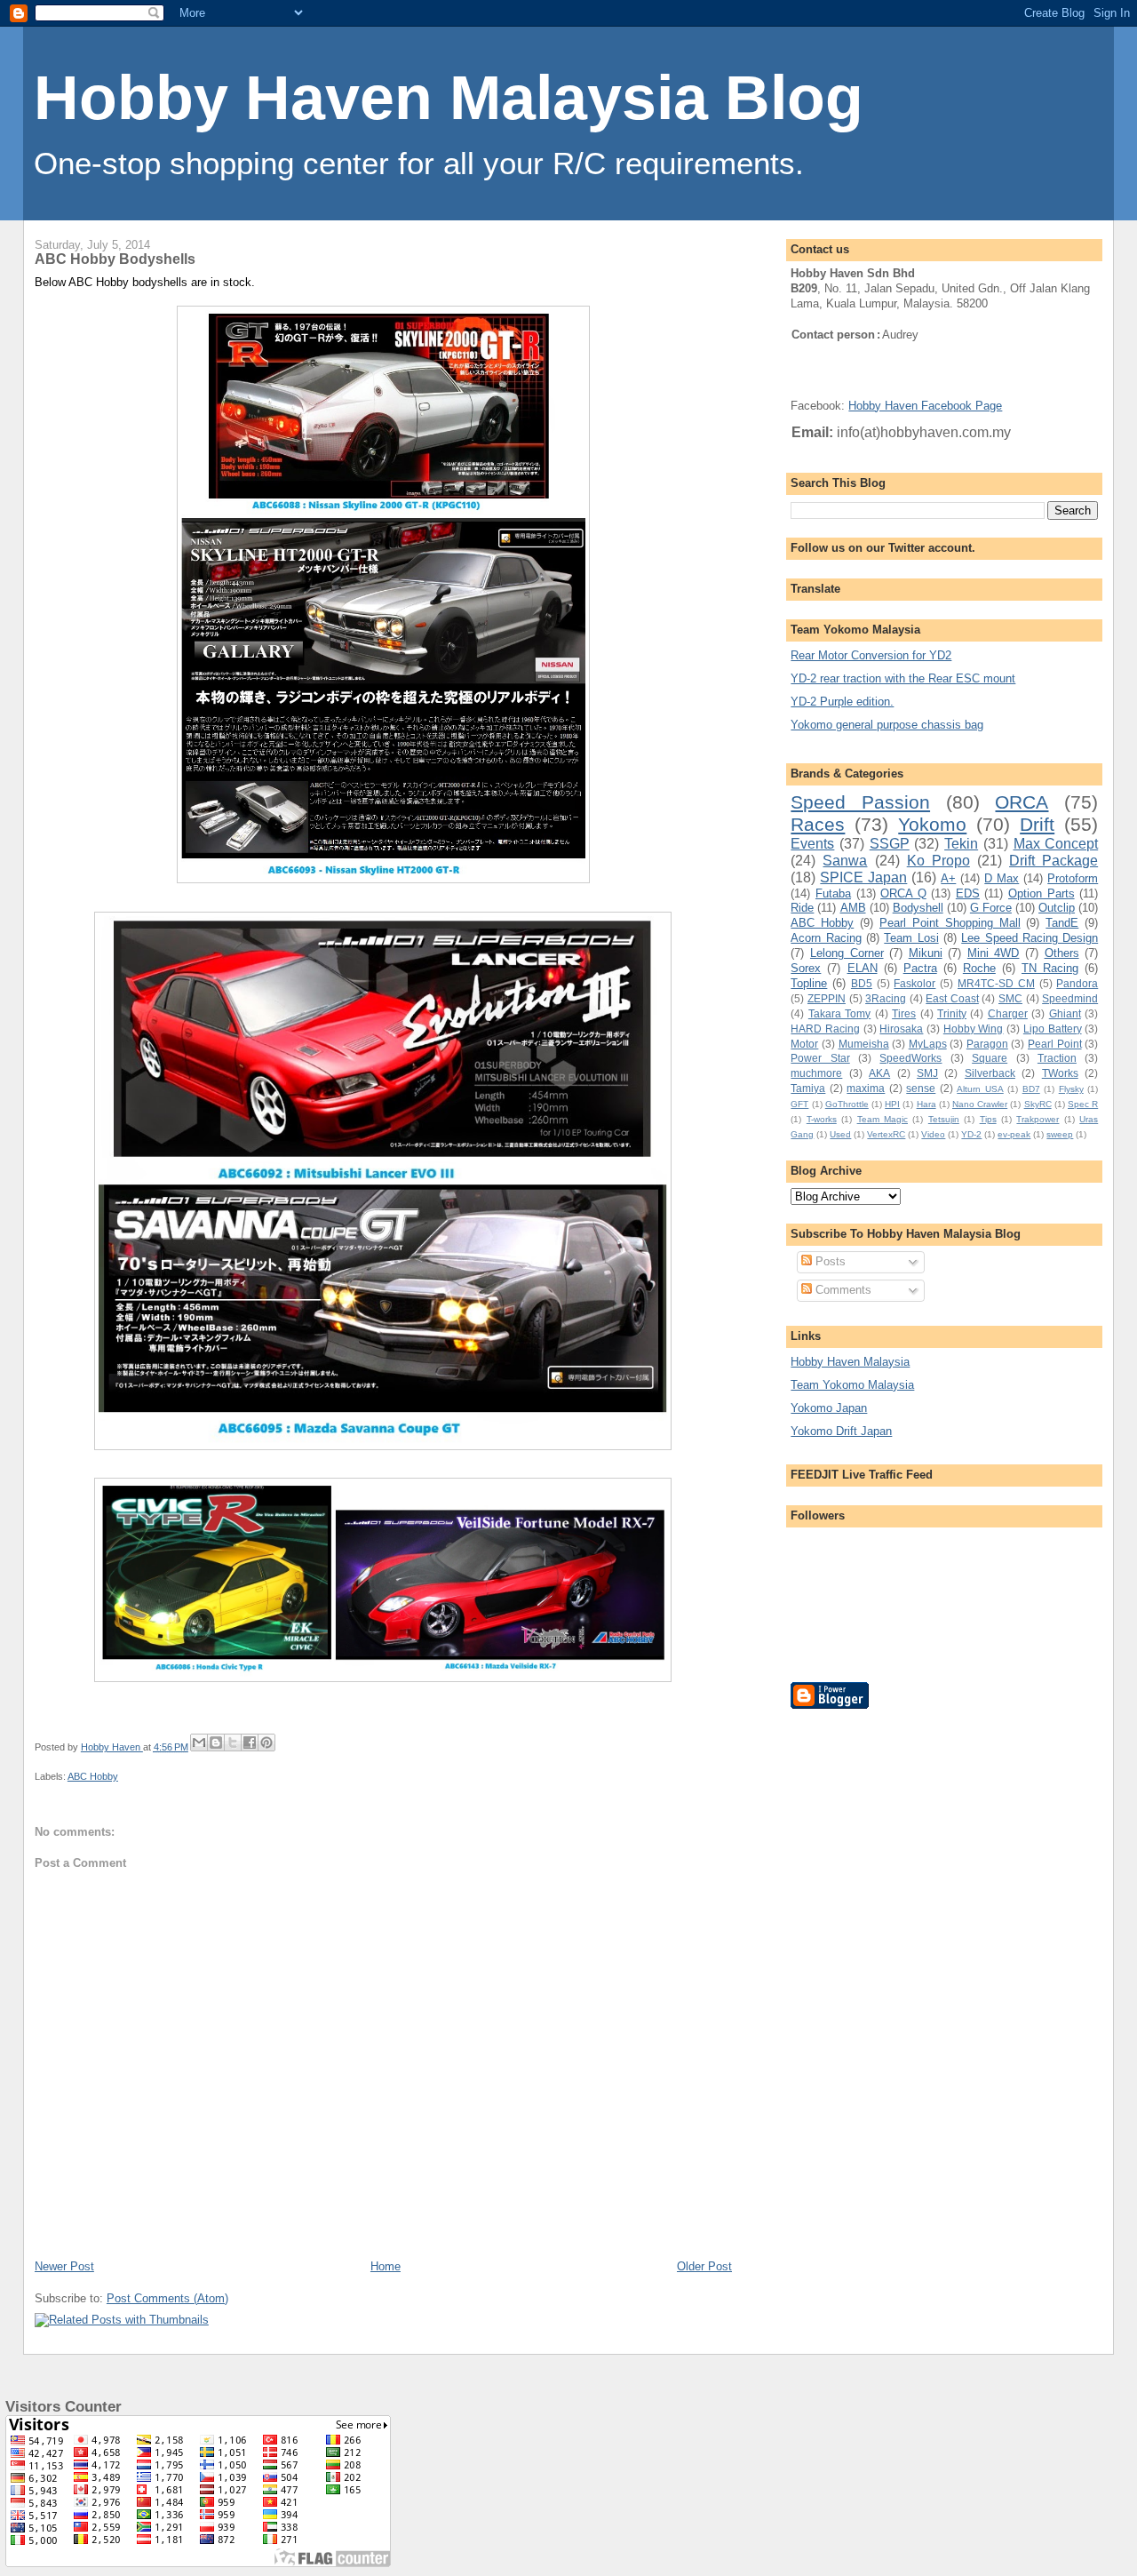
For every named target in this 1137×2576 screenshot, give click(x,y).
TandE (1062, 923)
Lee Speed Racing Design (1030, 938)
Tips (988, 1119)
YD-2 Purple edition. (842, 702)
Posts (829, 1261)
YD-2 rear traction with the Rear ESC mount (903, 678)
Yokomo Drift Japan (841, 1431)
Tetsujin (944, 1119)
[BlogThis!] (216, 1743)
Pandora (1077, 983)
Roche (979, 968)
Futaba (833, 893)
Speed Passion (860, 802)
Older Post (704, 2266)
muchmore (816, 1073)
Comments (842, 1290)
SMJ (927, 1073)
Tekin (961, 844)
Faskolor (914, 983)
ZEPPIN (827, 998)
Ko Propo (938, 861)
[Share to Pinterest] (266, 1743)
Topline (809, 983)
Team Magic (883, 1119)
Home (386, 2266)
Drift (1037, 824)
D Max (1002, 878)
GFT (799, 1104)
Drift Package (1054, 861)
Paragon (987, 1044)
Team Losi (911, 938)
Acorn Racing (826, 938)
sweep (1060, 1134)
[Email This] (199, 1743)
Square (990, 1058)
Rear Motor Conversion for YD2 (871, 655)
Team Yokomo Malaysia (852, 1385)
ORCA (1022, 802)
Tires (904, 1013)
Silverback (990, 1073)
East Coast (952, 998)
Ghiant (1065, 1013)
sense (921, 1088)
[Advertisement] (862, 1991)
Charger (1008, 1013)
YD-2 (971, 1134)
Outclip (1057, 908)
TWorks (1060, 1073)
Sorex (806, 968)
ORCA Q (903, 893)
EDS (968, 893)
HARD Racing (825, 1029)
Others (1062, 953)
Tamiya (808, 1088)
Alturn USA (980, 1089)
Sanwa (845, 861)
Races (818, 824)
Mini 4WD (994, 953)
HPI (892, 1104)
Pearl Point (1055, 1044)
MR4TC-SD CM (996, 983)
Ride (802, 908)
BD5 (862, 983)
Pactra (920, 968)
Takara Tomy (839, 1013)
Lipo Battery (1053, 1029)
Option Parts (1042, 893)
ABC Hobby (93, 1776)
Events (812, 844)
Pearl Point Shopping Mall (950, 923)
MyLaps (928, 1044)
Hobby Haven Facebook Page (925, 406)
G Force (991, 908)
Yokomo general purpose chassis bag (887, 725)
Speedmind (1070, 998)
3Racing (886, 998)
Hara (926, 1104)
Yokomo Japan (829, 1408)
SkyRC (1038, 1104)
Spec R (1083, 1104)
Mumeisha (864, 1044)
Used (840, 1134)
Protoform (1073, 878)
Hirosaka (901, 1029)
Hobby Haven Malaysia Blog (449, 98)
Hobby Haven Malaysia (850, 1362)
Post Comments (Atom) (167, 2298)
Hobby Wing (974, 1029)
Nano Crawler (980, 1104)
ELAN (863, 968)
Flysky (1071, 1089)
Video (933, 1134)
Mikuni (926, 953)
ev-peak (1014, 1134)
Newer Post (64, 2266)
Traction (1057, 1058)
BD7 (1031, 1089)
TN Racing (1050, 968)
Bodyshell (918, 908)
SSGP (890, 844)
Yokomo (932, 824)
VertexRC (886, 1134)
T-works (822, 1119)
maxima (866, 1088)
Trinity (952, 1013)
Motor (804, 1044)
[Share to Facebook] (250, 1743)
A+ (948, 878)
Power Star (820, 1058)
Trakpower (1038, 1119)
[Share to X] (233, 1743)
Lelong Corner (847, 953)
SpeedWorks (910, 1058)
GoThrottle (847, 1104)
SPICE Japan (863, 877)
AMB (853, 908)
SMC (1010, 998)
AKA (879, 1073)
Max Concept (1056, 844)
